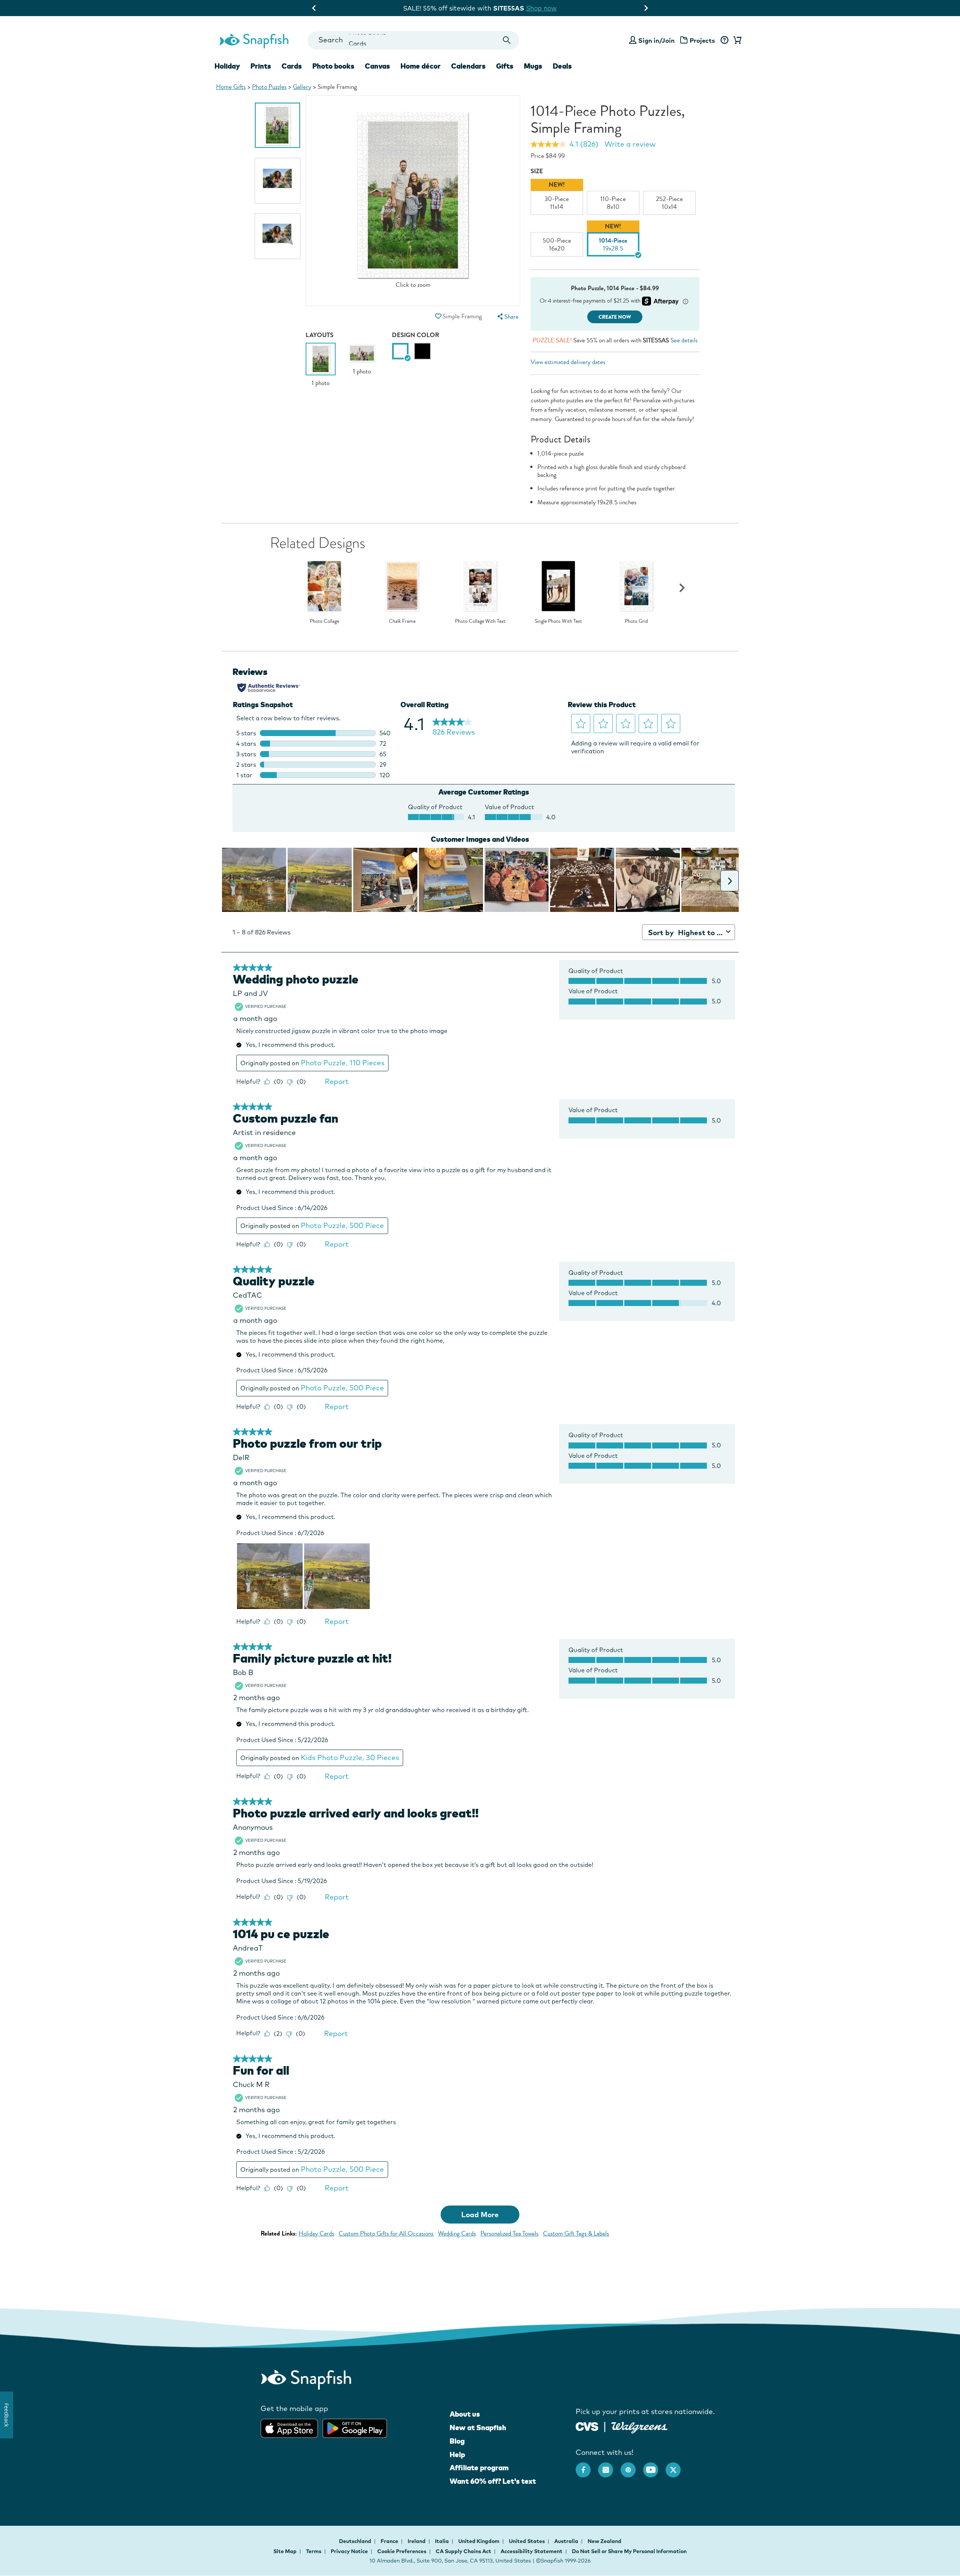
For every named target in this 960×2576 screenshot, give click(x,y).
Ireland (417, 2541)
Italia (442, 2541)
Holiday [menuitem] (227, 66)
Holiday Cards (316, 2233)
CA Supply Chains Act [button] (463, 2551)
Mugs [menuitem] (533, 66)
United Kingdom (479, 2541)
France (390, 2541)
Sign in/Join (656, 40)
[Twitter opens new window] (677, 2466)
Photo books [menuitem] (333, 66)
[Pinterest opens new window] (632, 2466)
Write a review (630, 144)
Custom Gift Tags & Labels (576, 2233)
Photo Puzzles (269, 87)
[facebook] (587, 2466)
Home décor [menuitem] (421, 66)
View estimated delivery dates (568, 362)
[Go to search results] (507, 40)
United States (527, 2541)
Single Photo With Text (558, 621)
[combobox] (413, 40)
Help (457, 2455)
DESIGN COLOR (415, 335)
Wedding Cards (457, 2233)
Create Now (615, 317)
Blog (457, 2441)
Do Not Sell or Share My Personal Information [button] (629, 2551)
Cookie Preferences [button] (402, 2551)
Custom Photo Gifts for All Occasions (386, 2233)
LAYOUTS (319, 335)
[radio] (400, 351)
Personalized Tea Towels (509, 2233)
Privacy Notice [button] (349, 2551)
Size (537, 171)
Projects (702, 40)
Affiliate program (479, 2468)
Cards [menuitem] (292, 66)
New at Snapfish (478, 2428)
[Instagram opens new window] (609, 2466)
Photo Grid (636, 621)
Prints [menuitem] (261, 66)
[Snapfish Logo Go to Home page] (253, 40)
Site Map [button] (285, 2551)
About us (465, 2414)
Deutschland (356, 2541)
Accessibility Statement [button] (532, 2551)
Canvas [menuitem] (377, 66)
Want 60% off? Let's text (493, 2481)
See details (684, 340)
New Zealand (604, 2541)
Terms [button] (314, 2551)
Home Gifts (231, 87)
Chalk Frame (402, 621)
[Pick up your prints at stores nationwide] (587, 2425)
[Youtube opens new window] (654, 2466)
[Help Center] (724, 40)
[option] (277, 125)
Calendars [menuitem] (468, 66)
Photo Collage (324, 621)
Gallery (302, 87)
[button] (438, 316)
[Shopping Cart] (736, 40)
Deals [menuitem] (562, 66)
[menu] (507, 317)
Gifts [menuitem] (505, 66)
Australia (567, 2541)
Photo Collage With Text (480, 621)
